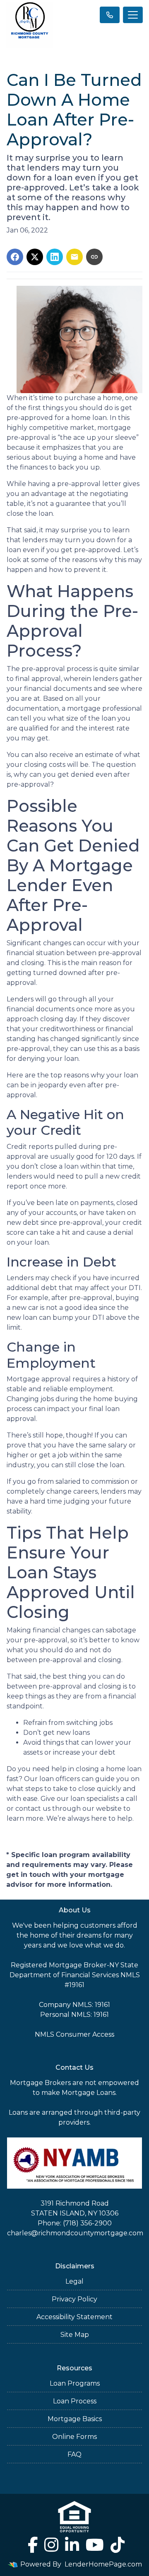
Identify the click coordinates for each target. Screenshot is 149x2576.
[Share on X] (35, 257)
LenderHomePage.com (103, 2564)
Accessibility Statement (74, 2317)
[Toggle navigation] (133, 15)
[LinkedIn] (72, 2545)
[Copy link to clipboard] (94, 257)
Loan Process (75, 2401)
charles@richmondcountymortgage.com (75, 2233)
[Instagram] (51, 2545)
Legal (74, 2281)
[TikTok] (118, 2545)
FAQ (74, 2454)
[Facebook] (33, 2545)
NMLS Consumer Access (74, 2034)
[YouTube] (95, 2545)
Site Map (75, 2335)
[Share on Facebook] (15, 257)
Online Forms (74, 2437)
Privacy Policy (74, 2299)
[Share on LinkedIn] (55, 257)
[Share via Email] (74, 257)
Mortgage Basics (75, 2419)
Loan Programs (75, 2383)
